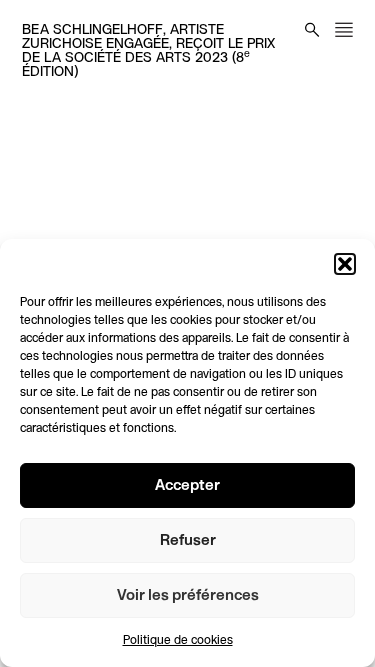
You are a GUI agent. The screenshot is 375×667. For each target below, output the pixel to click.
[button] (345, 264)
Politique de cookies (178, 641)
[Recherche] (312, 29)
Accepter (187, 486)
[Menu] (344, 29)
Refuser (188, 541)
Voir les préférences (188, 596)
